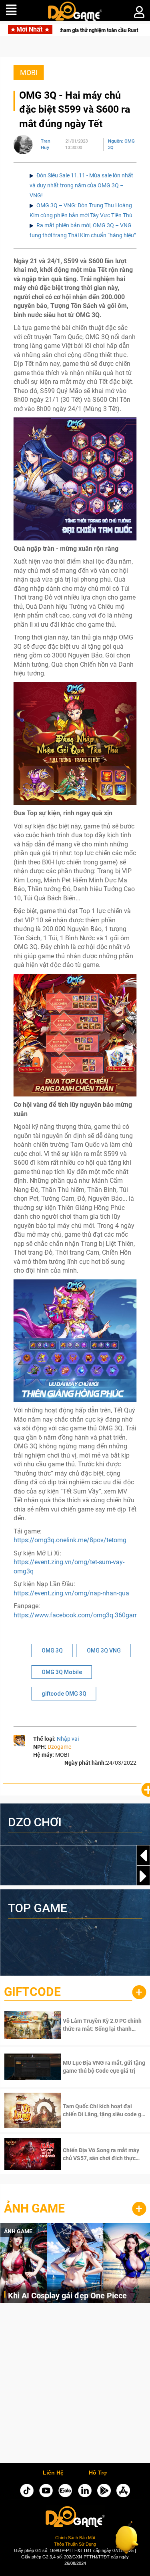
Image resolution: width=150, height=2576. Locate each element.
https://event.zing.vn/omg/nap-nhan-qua (71, 1593)
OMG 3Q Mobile (62, 1672)
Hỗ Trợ (98, 2473)
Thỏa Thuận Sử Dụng (75, 2544)
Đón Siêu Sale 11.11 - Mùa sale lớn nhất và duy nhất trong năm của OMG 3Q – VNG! (81, 185)
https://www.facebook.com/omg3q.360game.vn (82, 1615)
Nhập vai (68, 1739)
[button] (143, 1876)
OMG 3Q (52, 1650)
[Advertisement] (75, 2385)
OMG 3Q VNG (104, 1650)
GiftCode (32, 1992)
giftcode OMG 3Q (64, 1694)
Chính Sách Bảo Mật (75, 2538)
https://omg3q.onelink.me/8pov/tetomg (70, 1540)
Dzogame (59, 1747)
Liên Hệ (53, 2473)
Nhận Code (93, 2025)
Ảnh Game (34, 2208)
